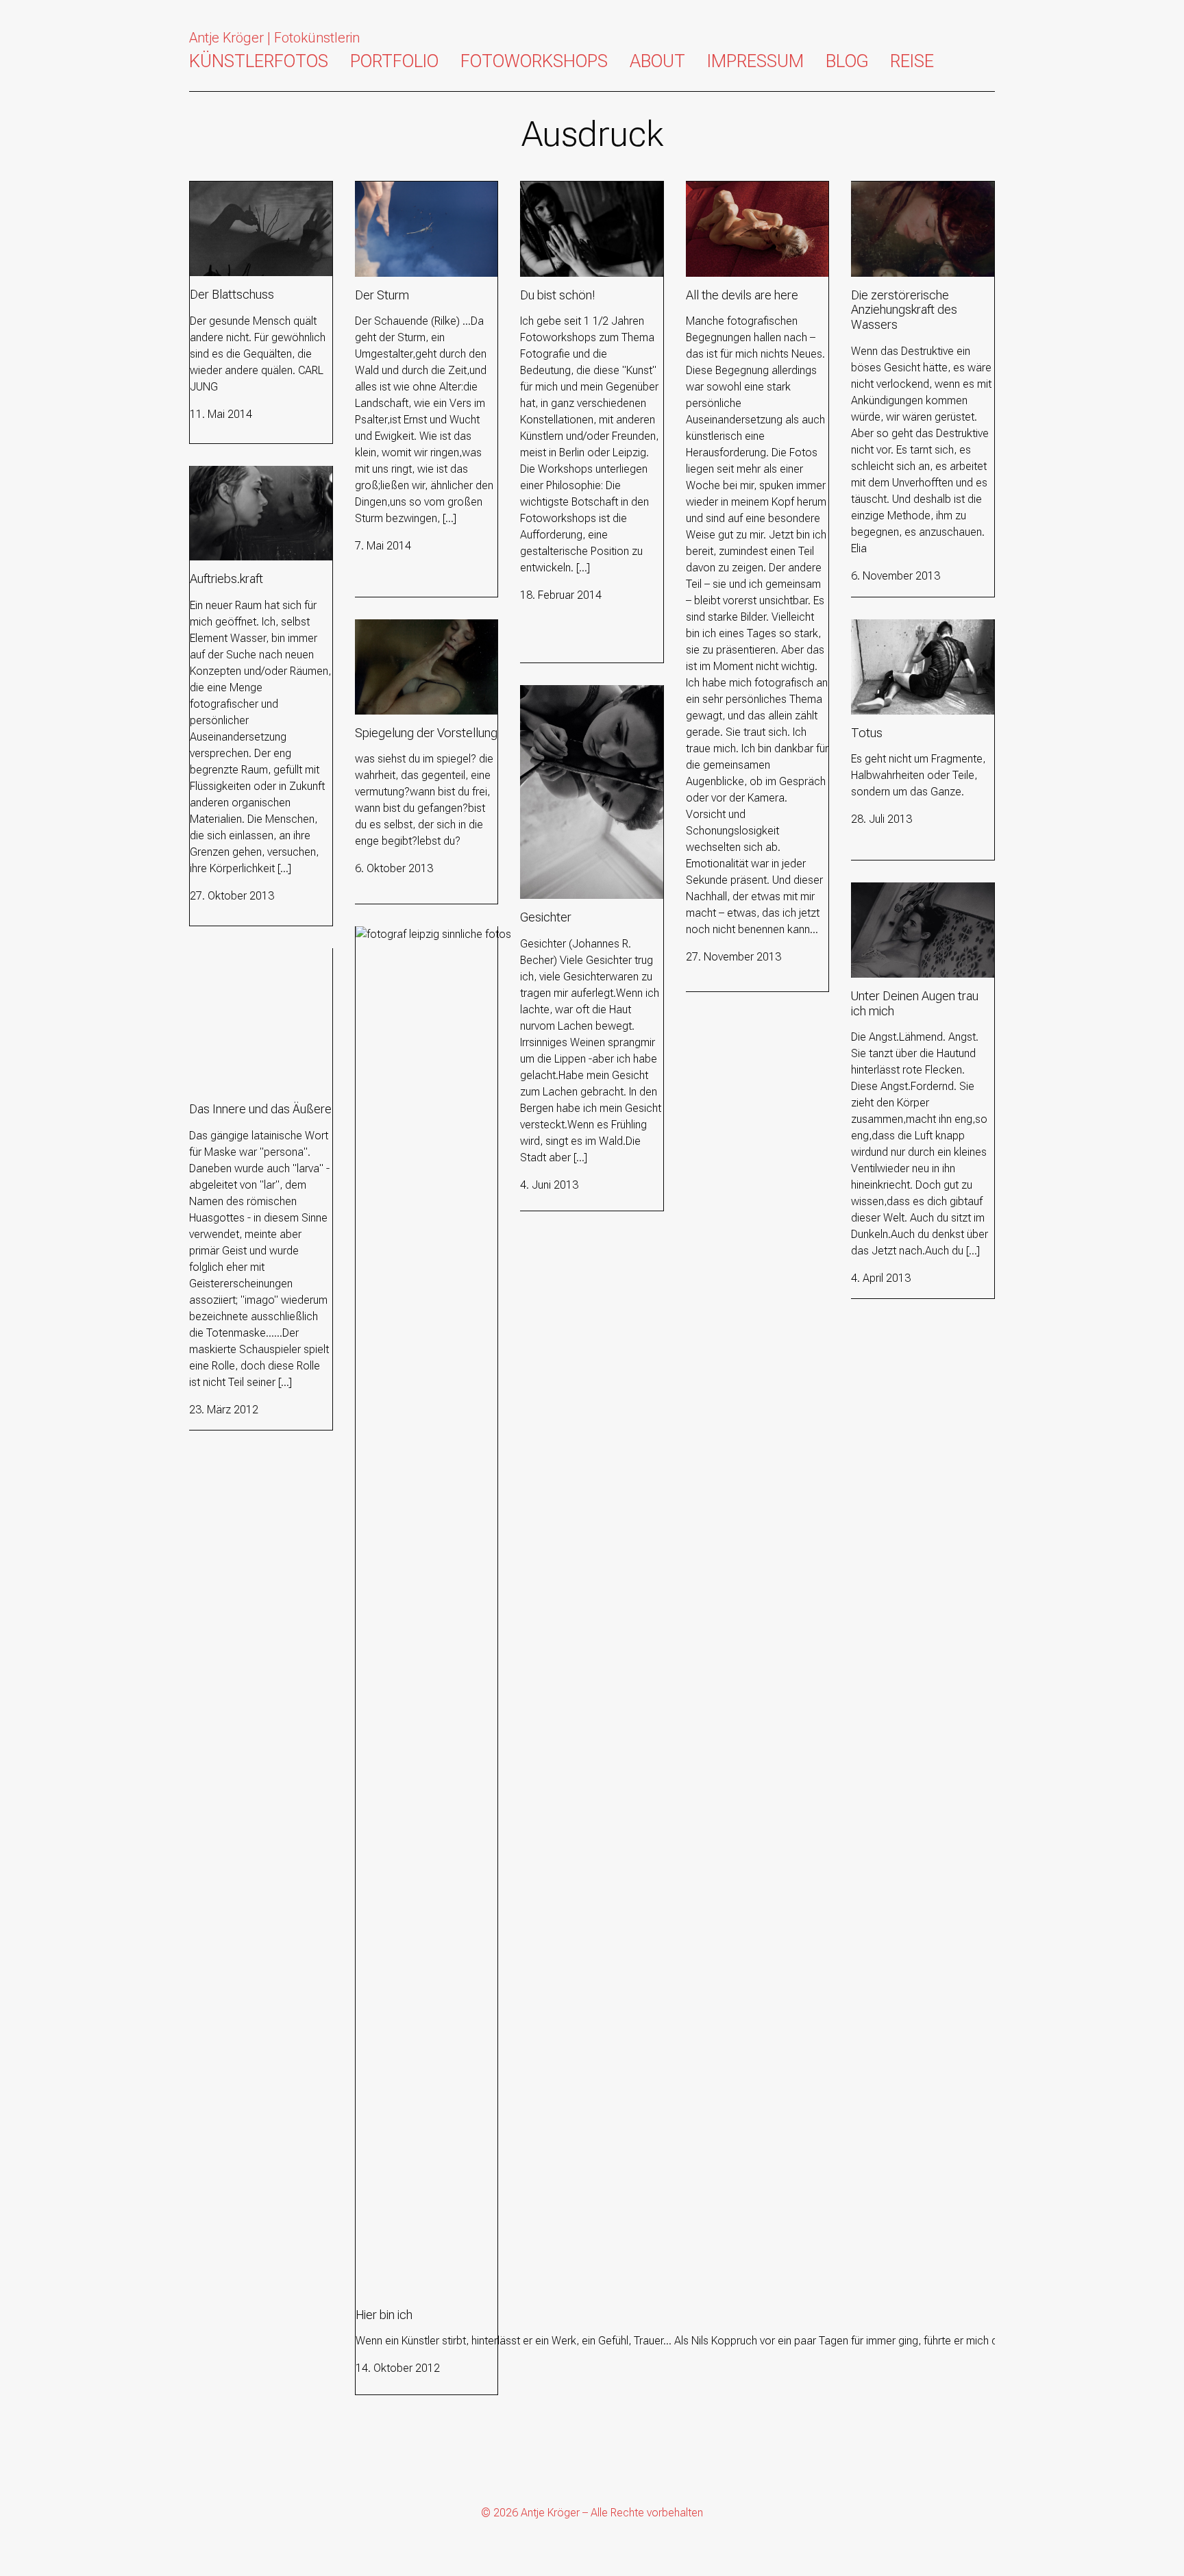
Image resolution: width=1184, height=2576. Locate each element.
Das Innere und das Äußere (253, 956)
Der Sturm (379, 189)
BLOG (847, 61)
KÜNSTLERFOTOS (259, 61)
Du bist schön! (553, 189)
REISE (912, 61)
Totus (864, 627)
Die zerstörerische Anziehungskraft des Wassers (922, 198)
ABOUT (657, 61)
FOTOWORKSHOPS (534, 61)
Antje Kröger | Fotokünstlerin (274, 38)
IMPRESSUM (755, 61)
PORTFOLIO (394, 61)
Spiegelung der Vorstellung (419, 627)
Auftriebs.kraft (223, 474)
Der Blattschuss (227, 189)
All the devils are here (736, 189)
